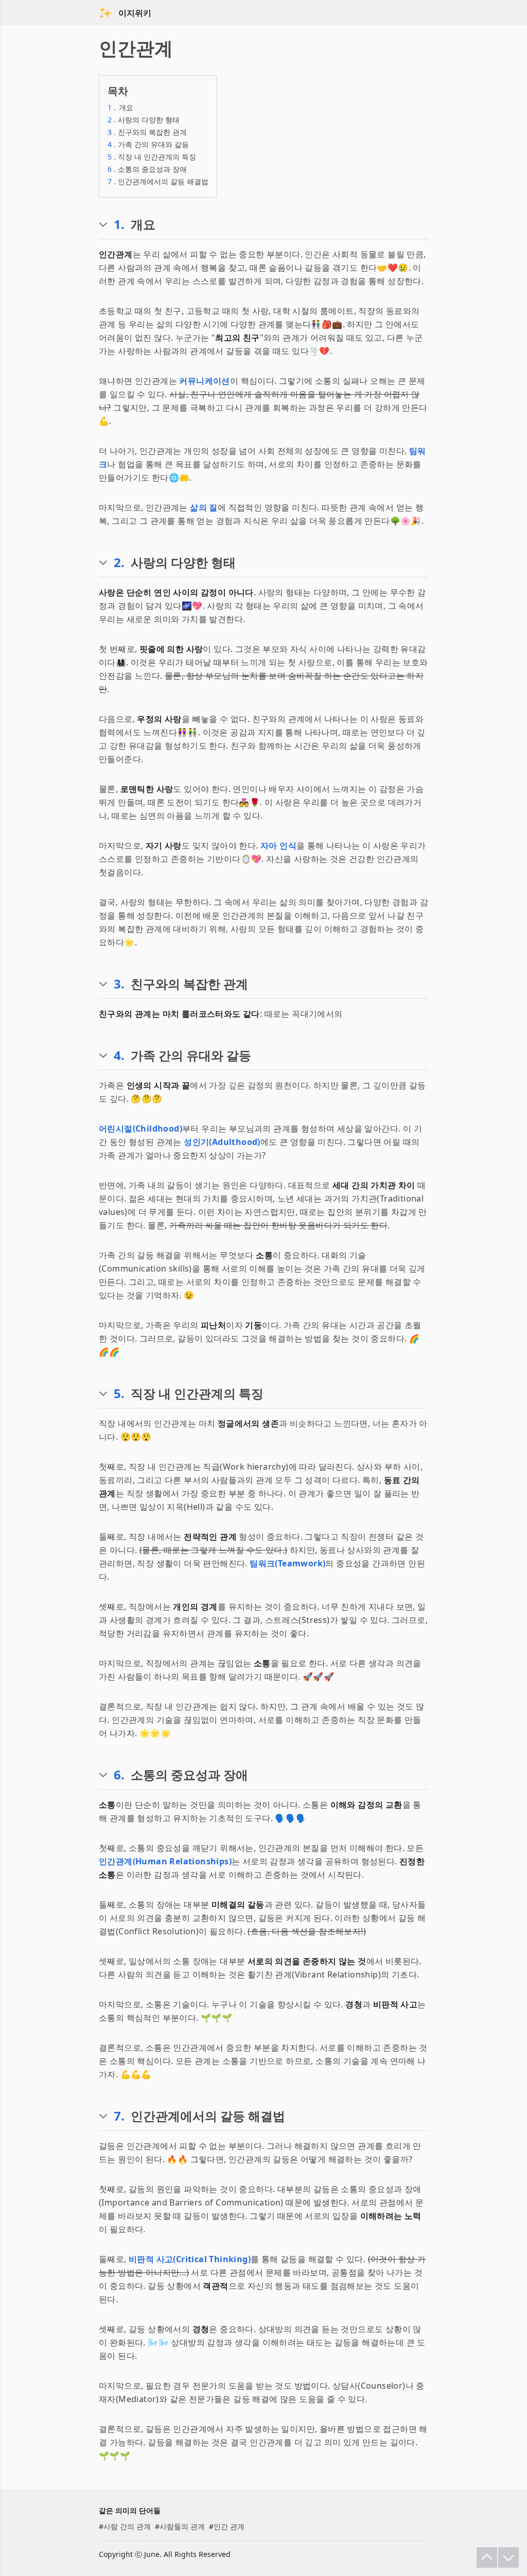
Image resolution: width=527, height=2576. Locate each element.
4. (119, 1055)
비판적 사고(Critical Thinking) (190, 2259)
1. (119, 224)
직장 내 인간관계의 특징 (152, 157)
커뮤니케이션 (204, 381)
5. (119, 1393)
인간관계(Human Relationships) (165, 1861)
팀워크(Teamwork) (287, 1563)
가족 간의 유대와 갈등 (148, 144)
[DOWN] (508, 2557)
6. (119, 1775)
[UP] (487, 2557)
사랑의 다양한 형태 (144, 120)
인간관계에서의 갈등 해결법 (158, 181)
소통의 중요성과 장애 (147, 169)
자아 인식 (278, 845)
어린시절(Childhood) (140, 1128)
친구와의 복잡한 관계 (147, 132)
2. (119, 562)
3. (119, 984)
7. (119, 2116)
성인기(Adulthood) (222, 1142)
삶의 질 (204, 507)
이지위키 (135, 13)
